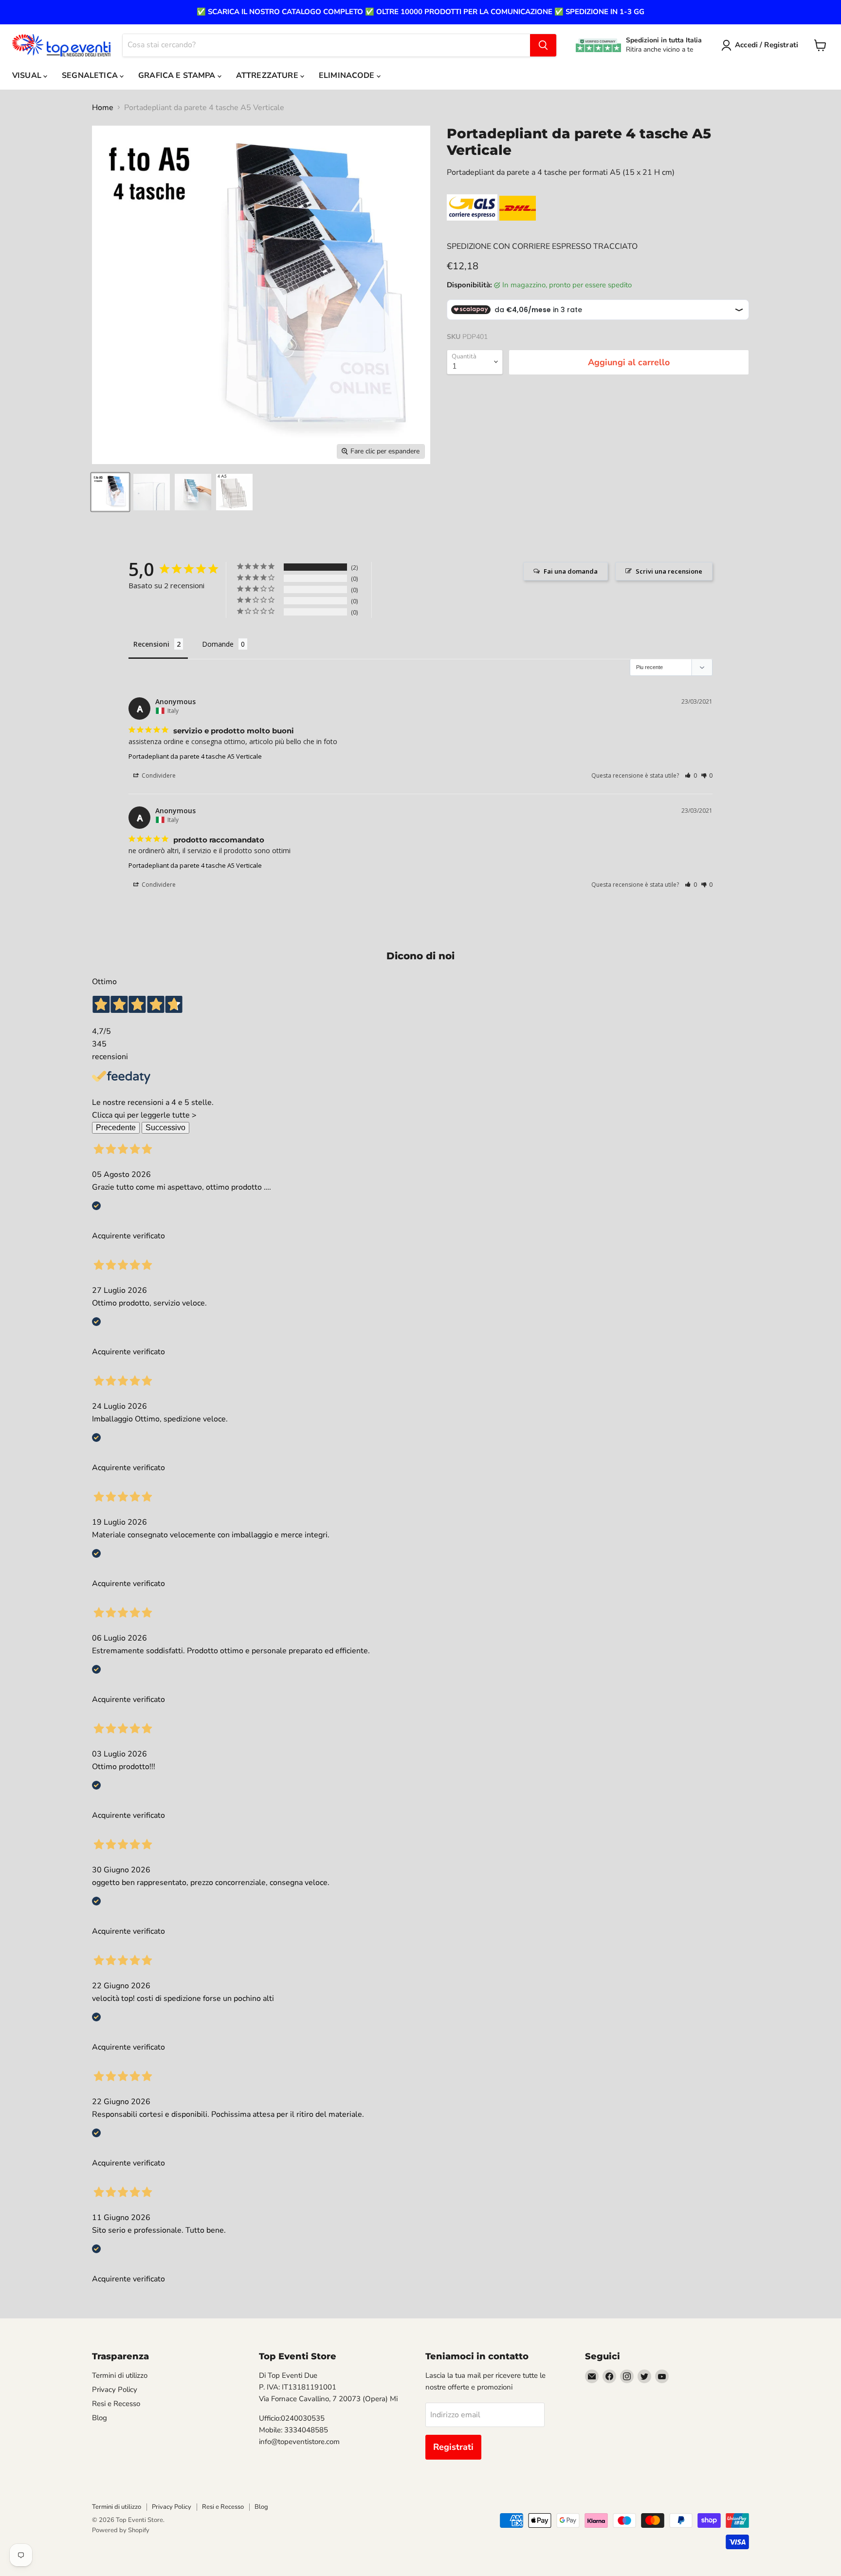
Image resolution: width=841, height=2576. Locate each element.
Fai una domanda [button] (571, 571)
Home (103, 108)
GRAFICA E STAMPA (178, 75)
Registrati (453, 2447)
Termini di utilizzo (120, 2375)
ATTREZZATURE (268, 75)
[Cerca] (543, 45)
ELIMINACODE (348, 75)
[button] (691, 775)
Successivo (165, 1128)
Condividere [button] (158, 775)
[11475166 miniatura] (152, 492)
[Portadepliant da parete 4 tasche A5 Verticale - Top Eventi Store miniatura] (234, 492)
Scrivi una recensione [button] (669, 571)
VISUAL (28, 75)
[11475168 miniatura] (110, 492)
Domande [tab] (218, 644)
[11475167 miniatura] (193, 492)
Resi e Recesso (116, 2404)
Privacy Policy (115, 2389)
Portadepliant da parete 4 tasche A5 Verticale (195, 756)
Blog (100, 2418)
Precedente (116, 1128)
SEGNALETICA (91, 75)
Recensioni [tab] (151, 644)
